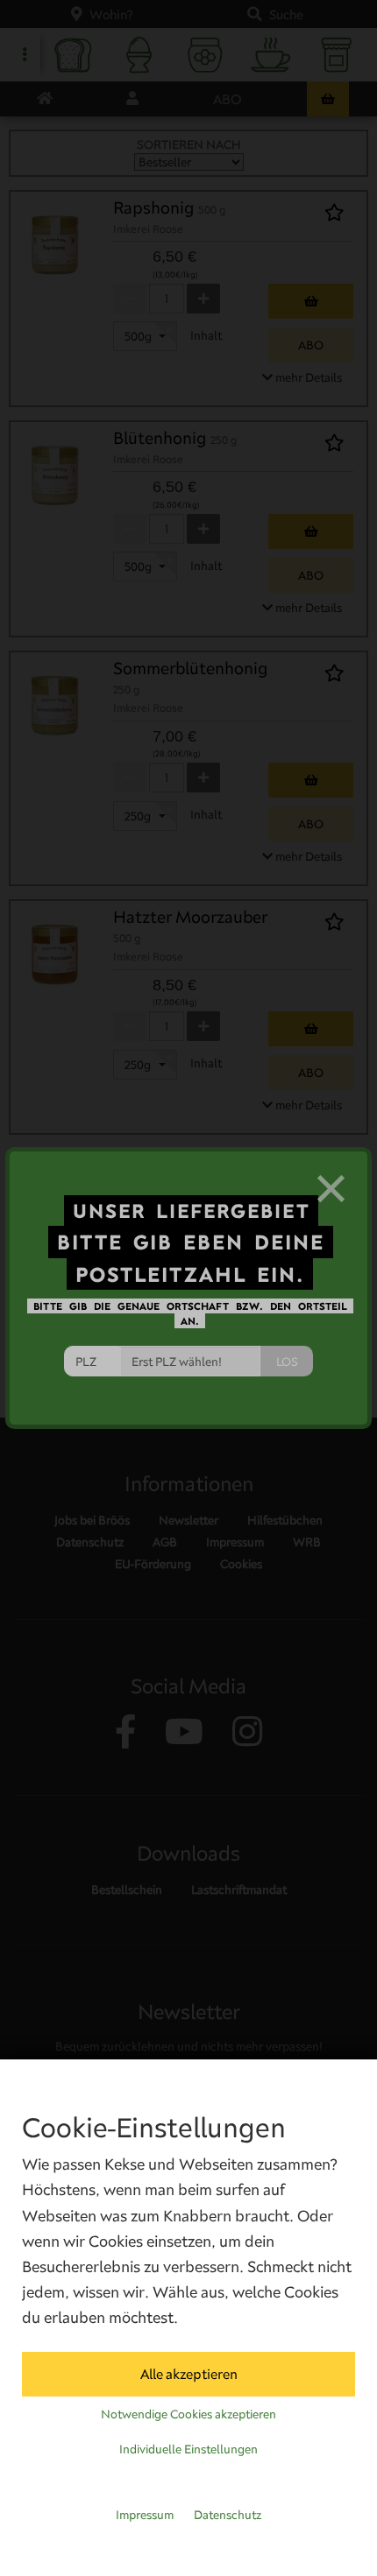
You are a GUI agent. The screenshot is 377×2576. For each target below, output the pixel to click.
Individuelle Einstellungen (188, 2449)
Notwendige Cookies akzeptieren (188, 2414)
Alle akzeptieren (189, 2374)
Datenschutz (228, 2515)
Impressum (145, 2515)
